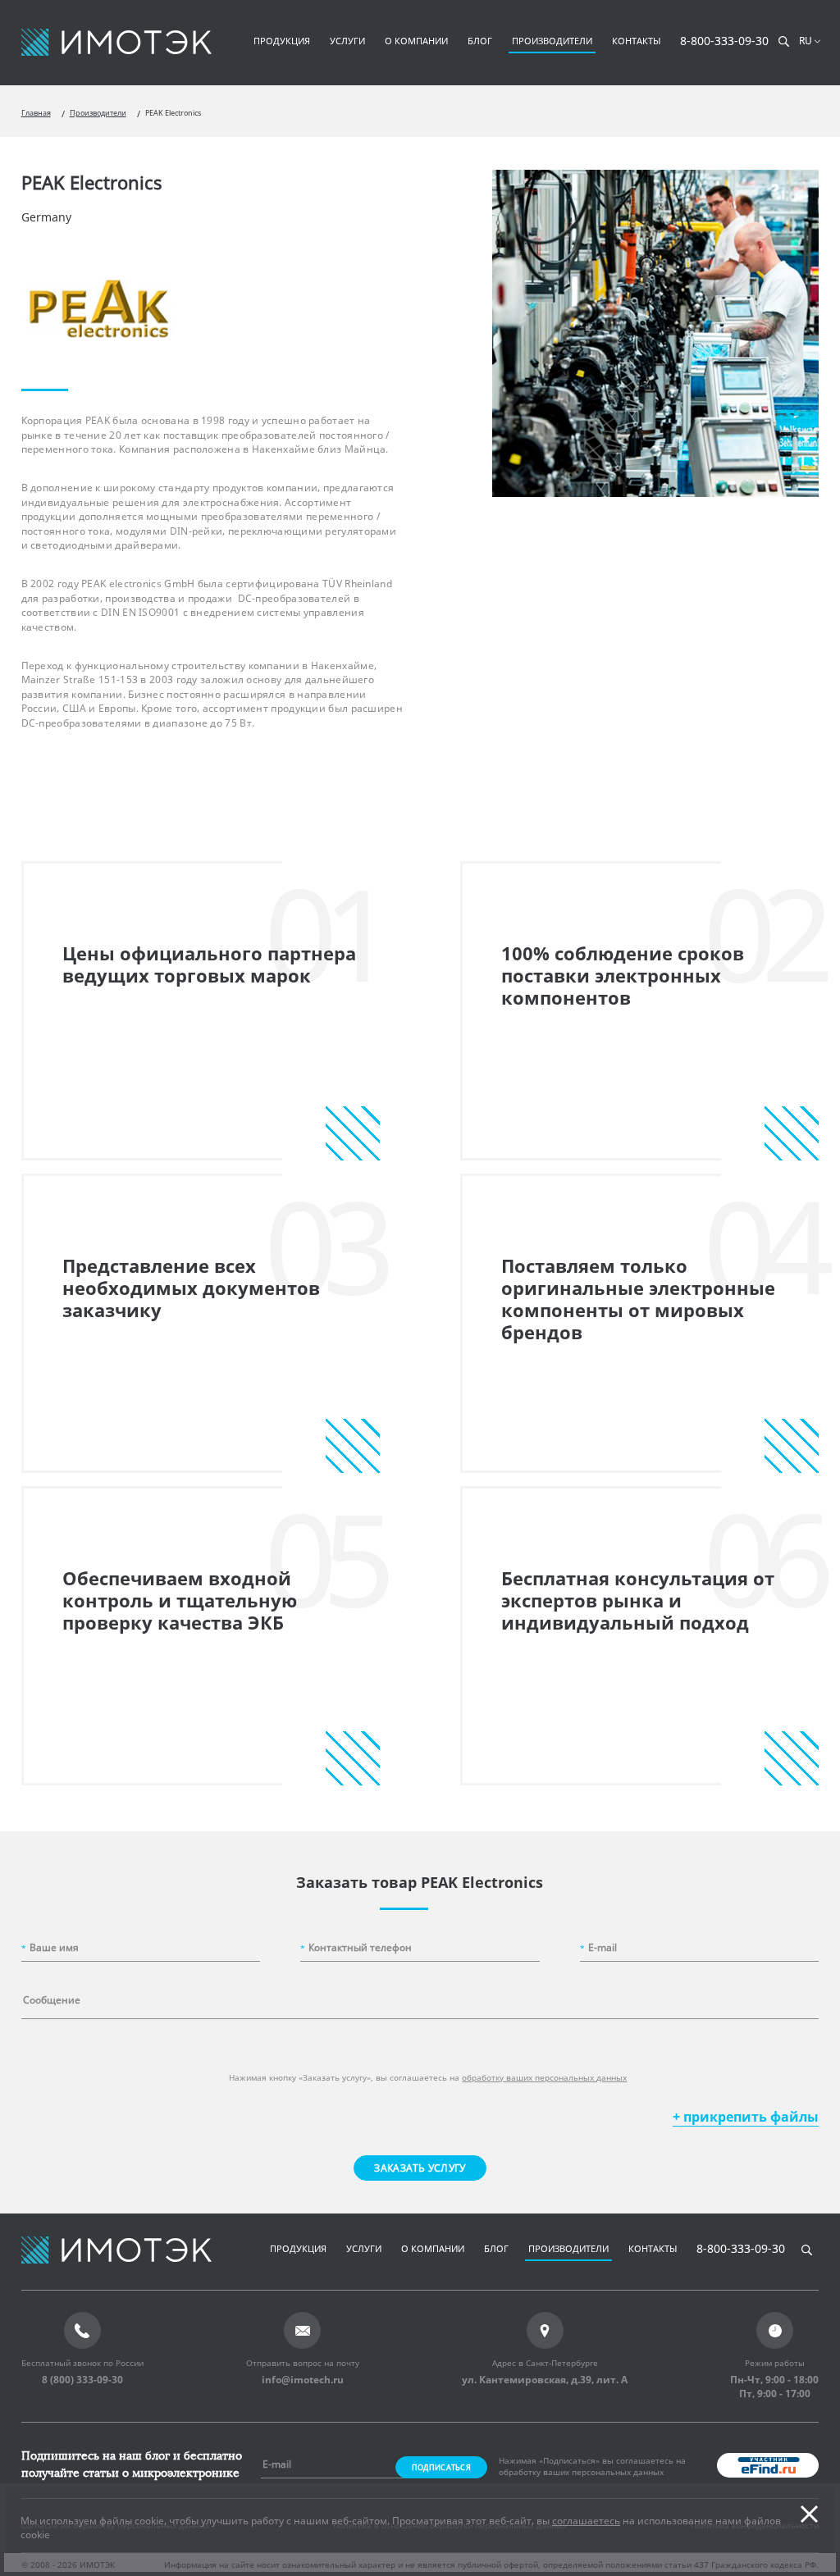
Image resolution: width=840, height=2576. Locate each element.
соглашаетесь (586, 2521)
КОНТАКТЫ (636, 41)
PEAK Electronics (173, 113)
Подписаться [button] (441, 2467)
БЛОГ (480, 41)
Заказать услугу (420, 2168)
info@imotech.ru (303, 2380)
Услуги (347, 41)
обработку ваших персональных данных (544, 2077)
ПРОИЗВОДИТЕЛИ (552, 41)
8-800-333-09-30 (724, 41)
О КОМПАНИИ (416, 41)
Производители (98, 113)
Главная (36, 113)
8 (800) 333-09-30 (82, 2380)
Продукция (282, 41)
